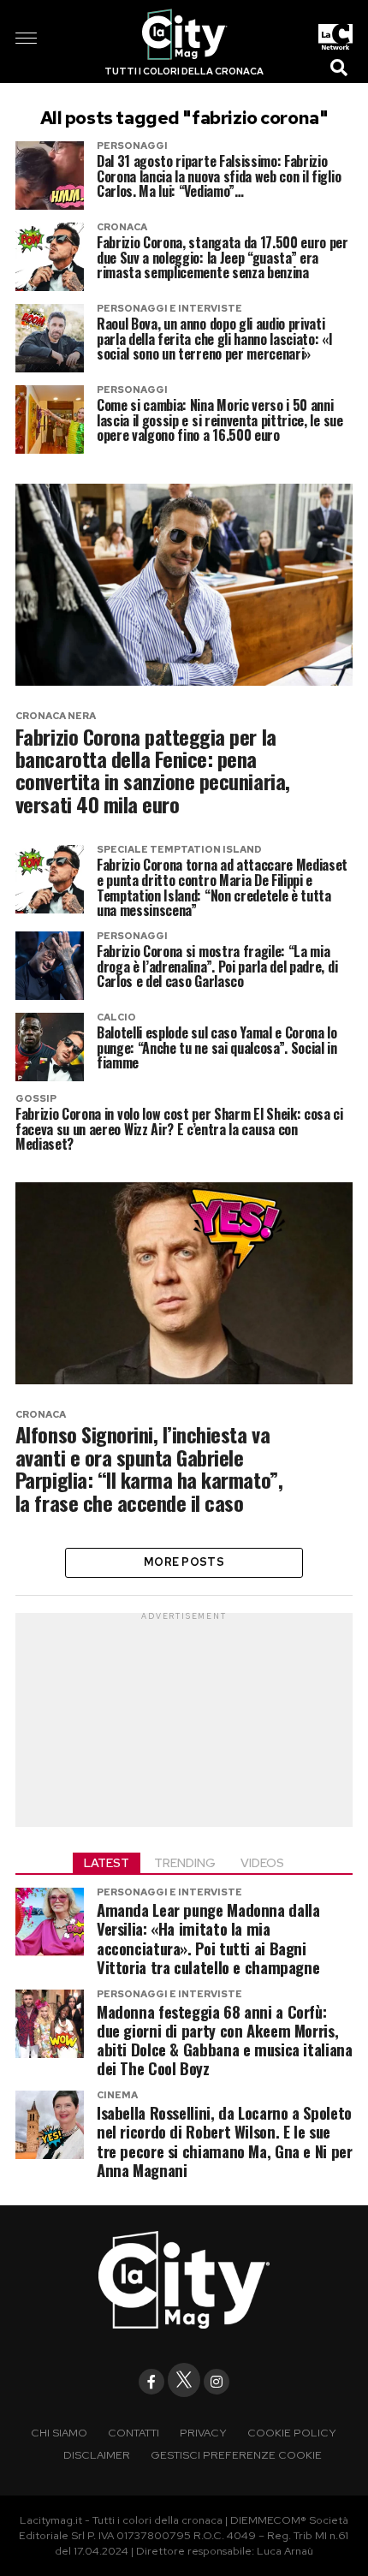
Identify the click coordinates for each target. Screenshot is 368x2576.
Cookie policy (292, 2433)
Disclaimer (97, 2455)
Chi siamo (59, 2433)
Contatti (134, 2433)
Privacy (203, 2433)
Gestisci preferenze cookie (236, 2455)
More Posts (184, 1562)
